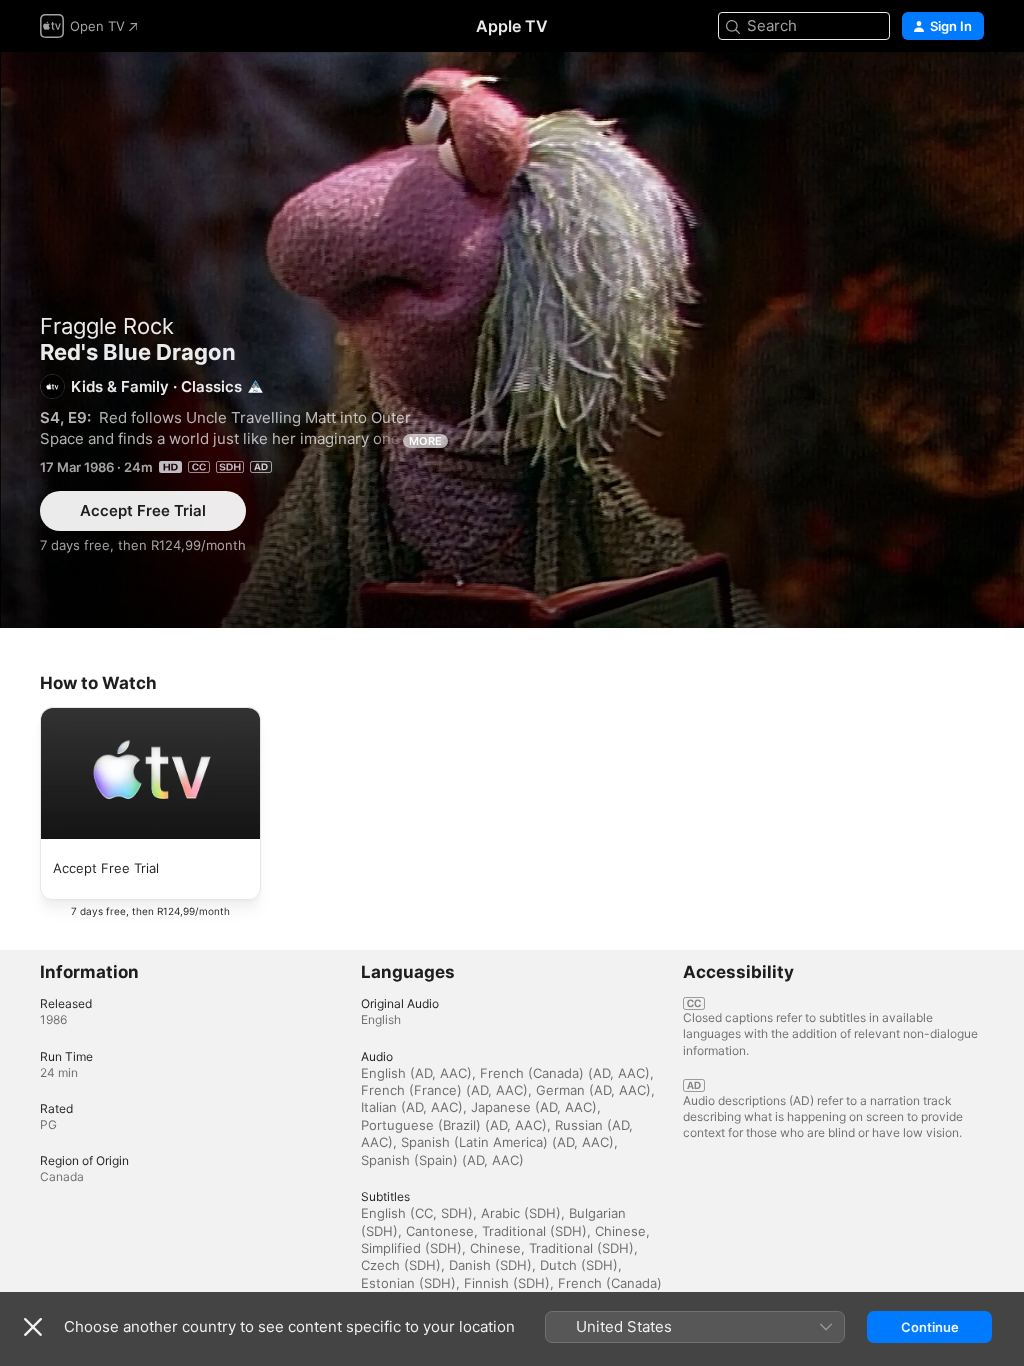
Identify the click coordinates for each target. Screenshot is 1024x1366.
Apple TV (512, 26)
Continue (930, 1327)
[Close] (33, 1327)
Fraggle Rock (107, 326)
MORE (425, 441)
